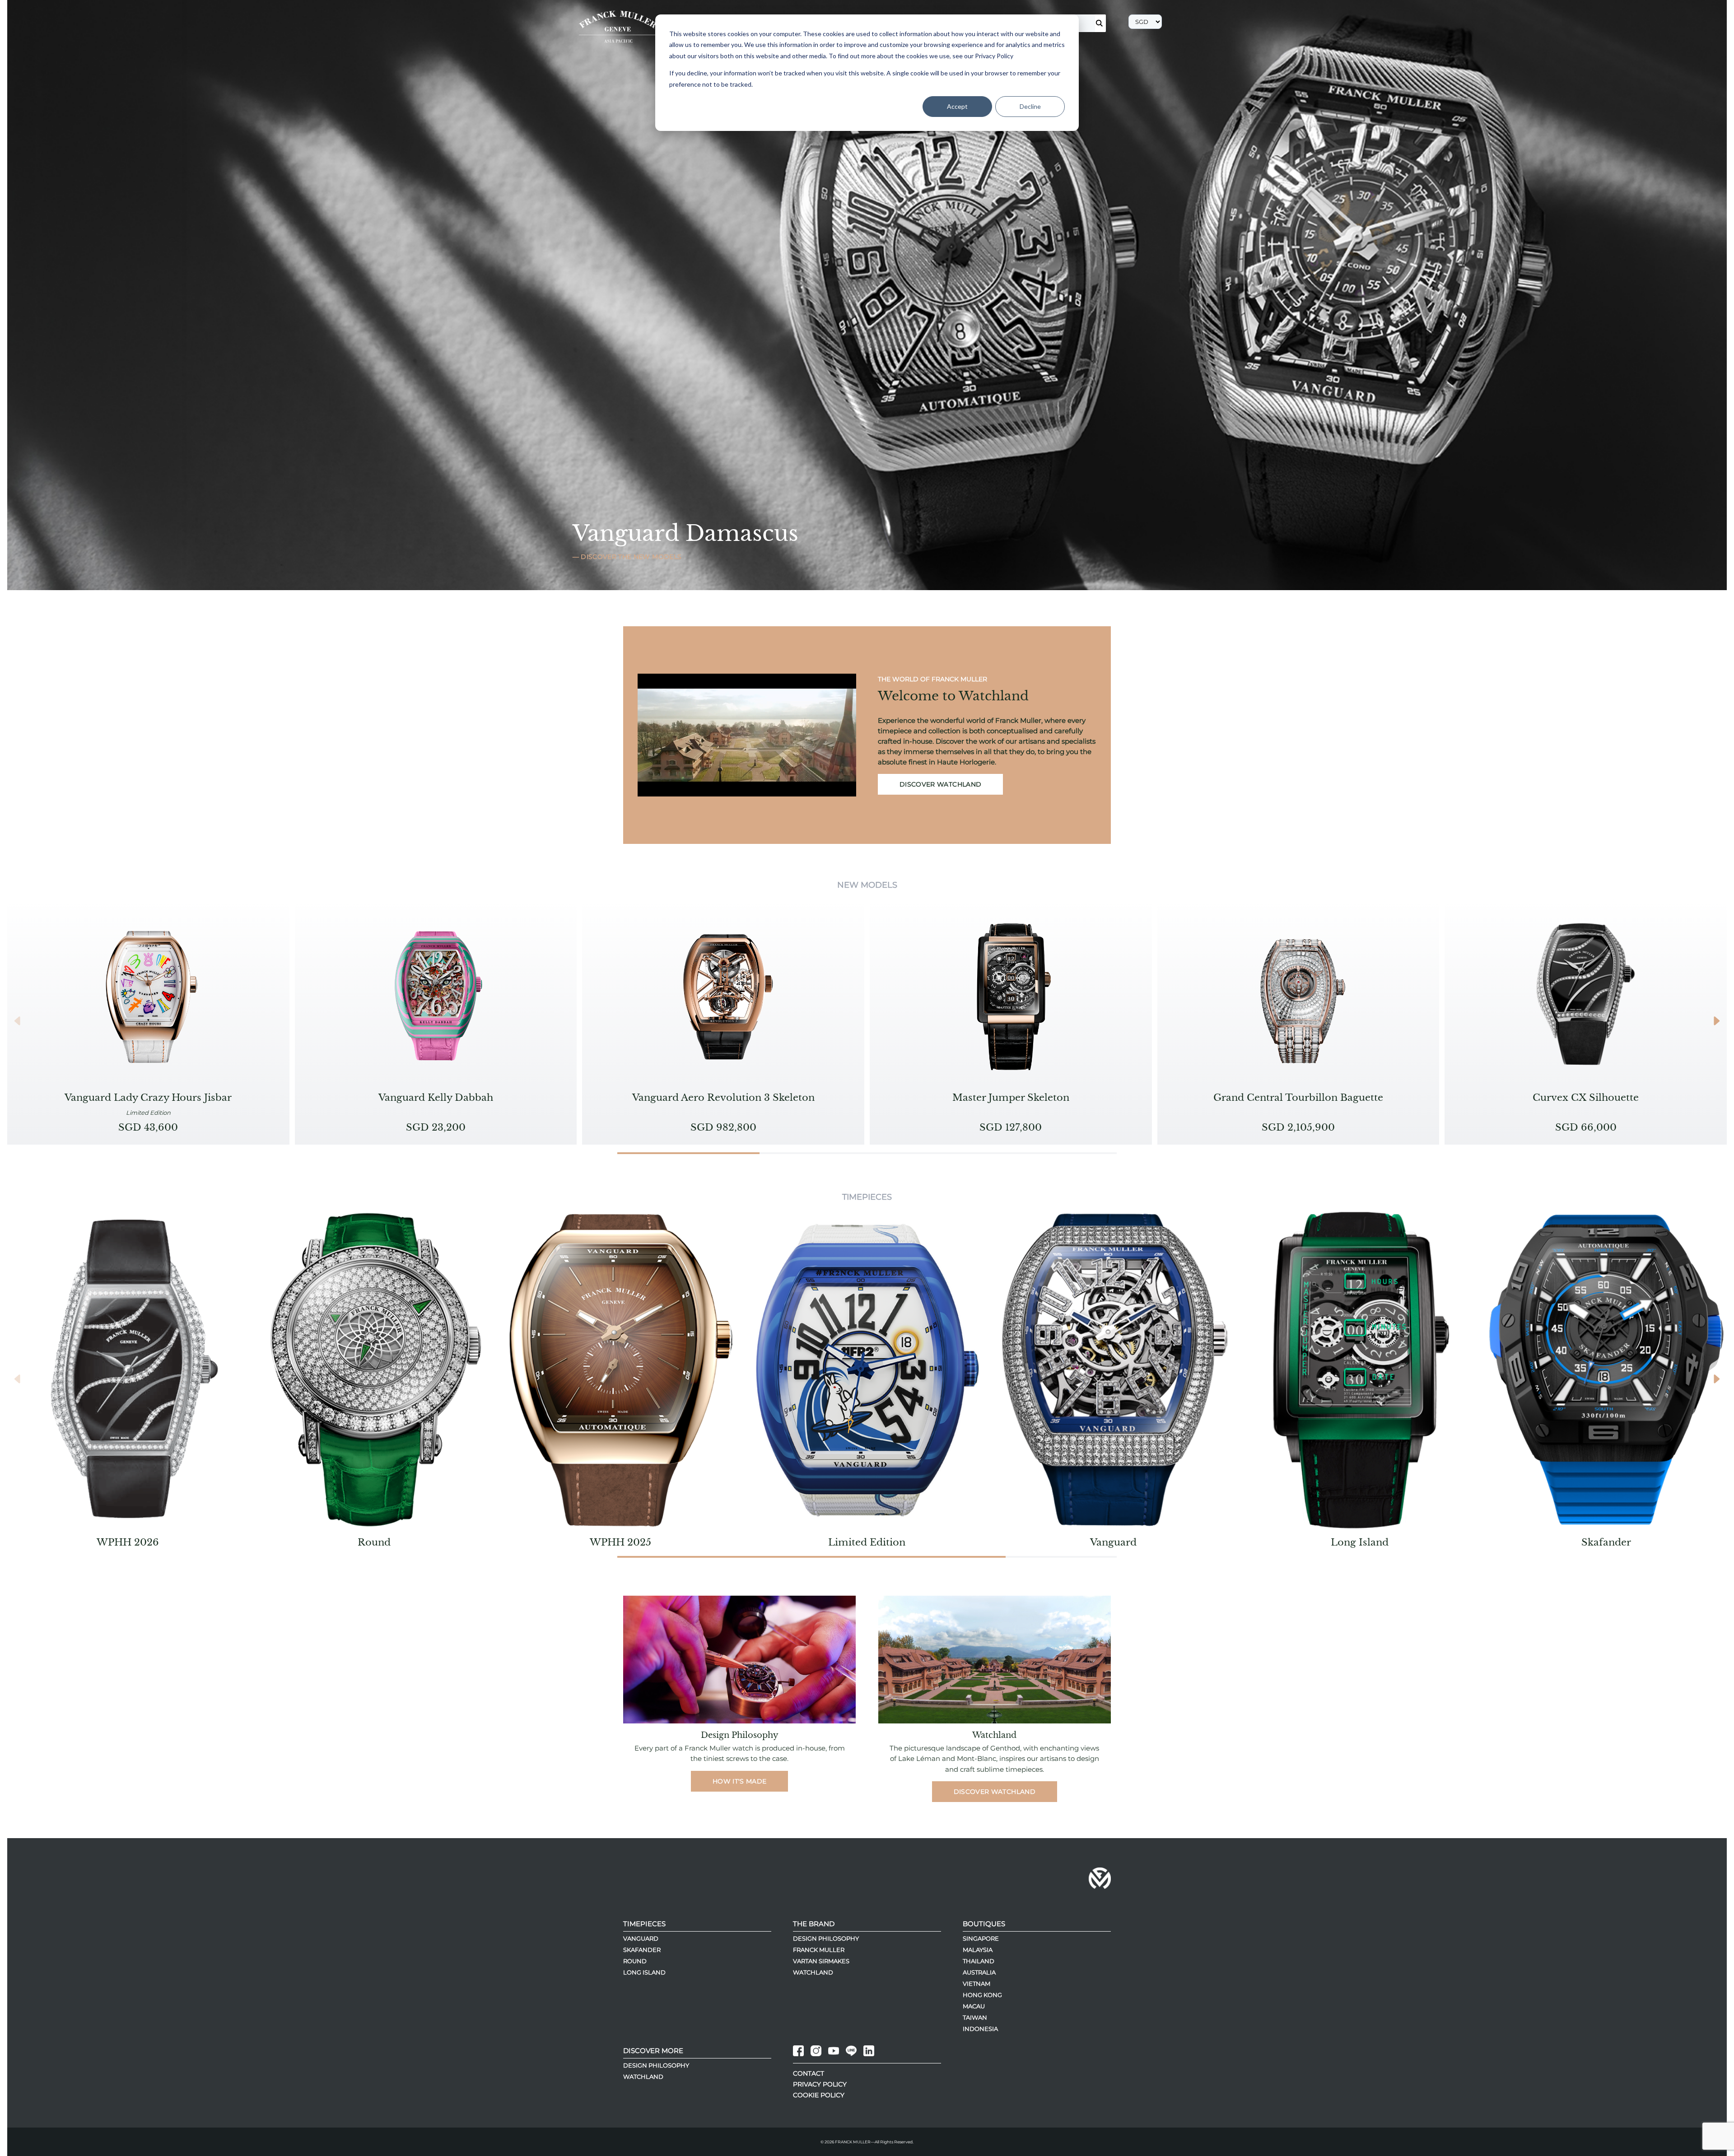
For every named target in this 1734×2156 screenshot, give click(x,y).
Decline (1030, 106)
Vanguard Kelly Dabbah (436, 1098)
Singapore (981, 1938)
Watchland (813, 1972)
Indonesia (980, 2029)
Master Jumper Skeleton (1011, 1098)
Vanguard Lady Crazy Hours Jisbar (148, 1098)
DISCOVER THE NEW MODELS (630, 557)
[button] (1716, 1021)
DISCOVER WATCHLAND (940, 784)
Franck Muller (819, 1950)
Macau (974, 2006)
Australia (979, 1972)
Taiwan (975, 2017)
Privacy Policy (820, 2084)
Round (374, 1542)
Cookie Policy (819, 2095)
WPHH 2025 (620, 1542)
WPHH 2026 (128, 1542)
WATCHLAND (643, 2076)
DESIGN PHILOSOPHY (656, 2065)
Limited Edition (867, 1542)
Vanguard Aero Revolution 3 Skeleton (723, 1098)
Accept (957, 106)
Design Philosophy (826, 1938)
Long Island (1360, 1542)
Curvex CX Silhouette (1586, 1098)
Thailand (979, 1961)
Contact (809, 2073)
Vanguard (1113, 1542)
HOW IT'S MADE (740, 1781)
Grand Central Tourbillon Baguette (1298, 1098)
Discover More (653, 2050)
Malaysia (978, 1950)
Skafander (1606, 1542)
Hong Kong (982, 1995)
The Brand (814, 1924)
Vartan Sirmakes (821, 1961)
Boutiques (984, 1924)
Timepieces (644, 1924)
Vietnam (977, 1984)
